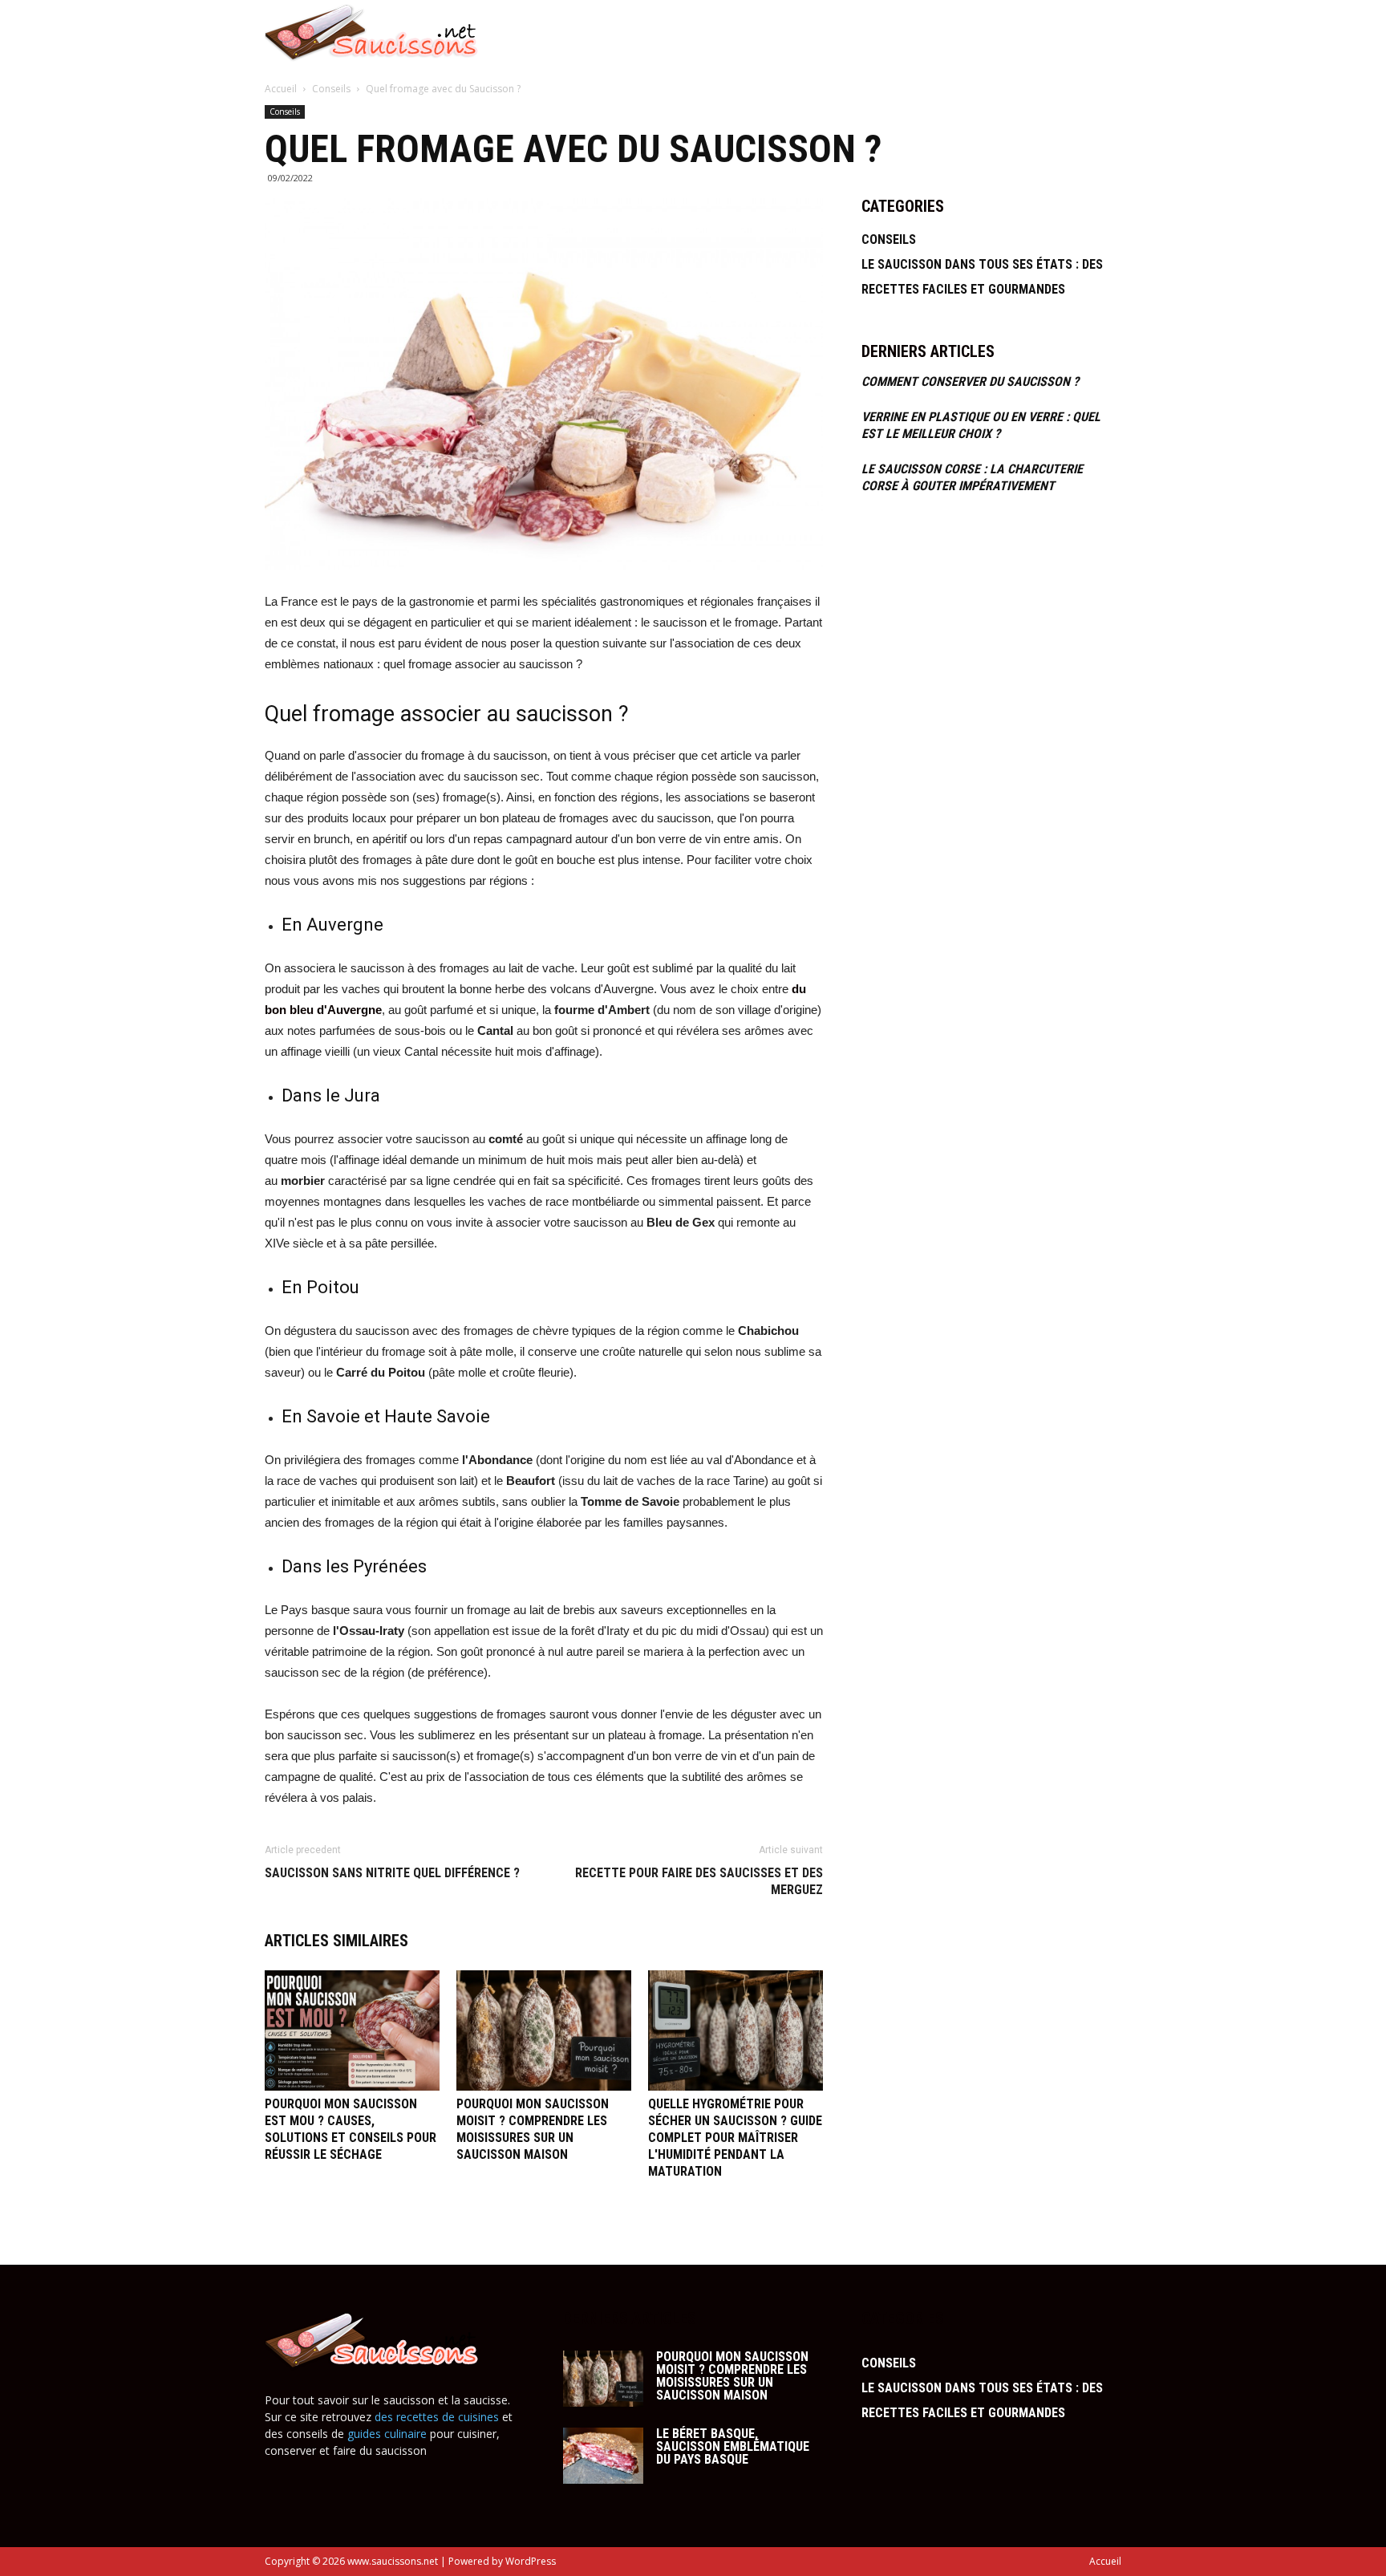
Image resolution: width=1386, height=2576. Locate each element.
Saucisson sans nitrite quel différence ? (392, 1873)
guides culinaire (387, 2434)
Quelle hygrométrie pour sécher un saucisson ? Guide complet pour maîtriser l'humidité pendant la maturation (735, 2138)
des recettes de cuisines (437, 2417)
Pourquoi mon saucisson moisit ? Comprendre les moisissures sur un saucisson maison (732, 2376)
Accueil (1047, 32)
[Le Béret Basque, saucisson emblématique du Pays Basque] (603, 2456)
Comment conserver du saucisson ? (970, 381)
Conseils (332, 89)
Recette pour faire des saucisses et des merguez (699, 1881)
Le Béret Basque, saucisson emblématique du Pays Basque (733, 2446)
